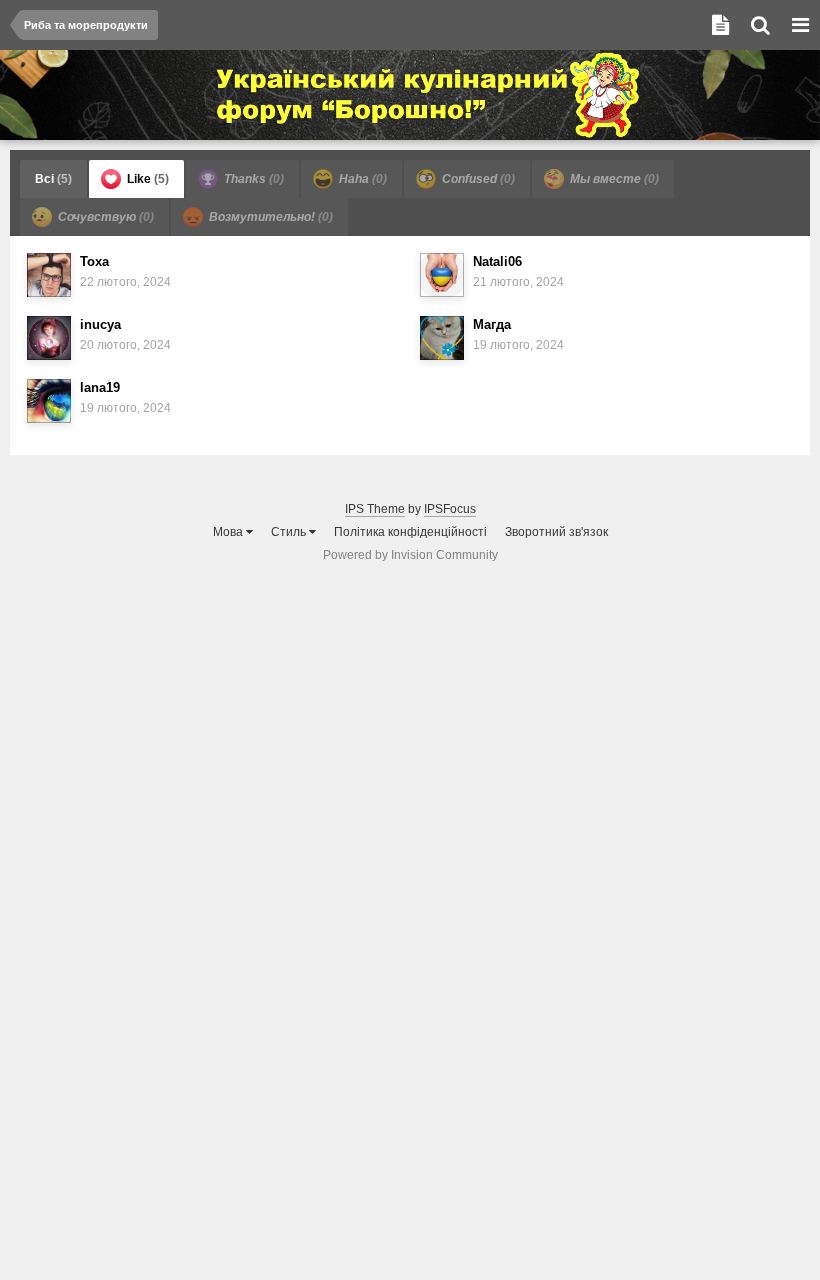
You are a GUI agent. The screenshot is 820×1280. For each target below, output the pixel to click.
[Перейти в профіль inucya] (49, 338)
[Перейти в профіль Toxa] (49, 275)
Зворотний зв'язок (556, 532)
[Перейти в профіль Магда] (442, 338)
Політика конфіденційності (410, 532)
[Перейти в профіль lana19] (49, 401)
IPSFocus (450, 509)
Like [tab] (146, 179)
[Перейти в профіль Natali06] (442, 275)
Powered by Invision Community (410, 555)
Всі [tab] (53, 179)
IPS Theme (375, 509)
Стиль (290, 532)
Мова (229, 532)
